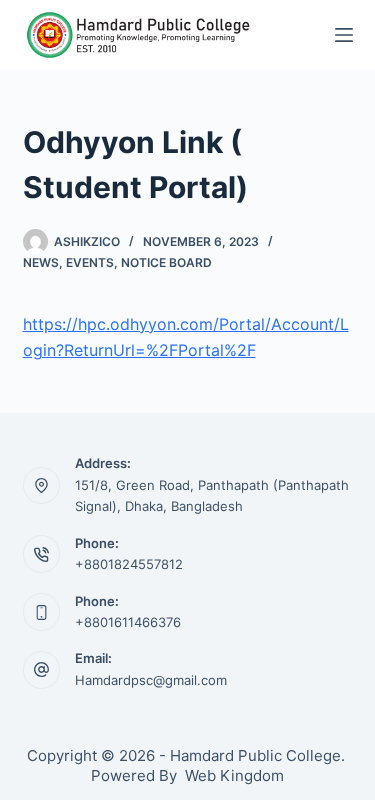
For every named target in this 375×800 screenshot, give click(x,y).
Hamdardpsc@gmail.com (151, 680)
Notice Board (166, 262)
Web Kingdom (234, 775)
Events (90, 262)
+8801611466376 (128, 622)
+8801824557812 (129, 564)
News (41, 262)
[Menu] (344, 35)
